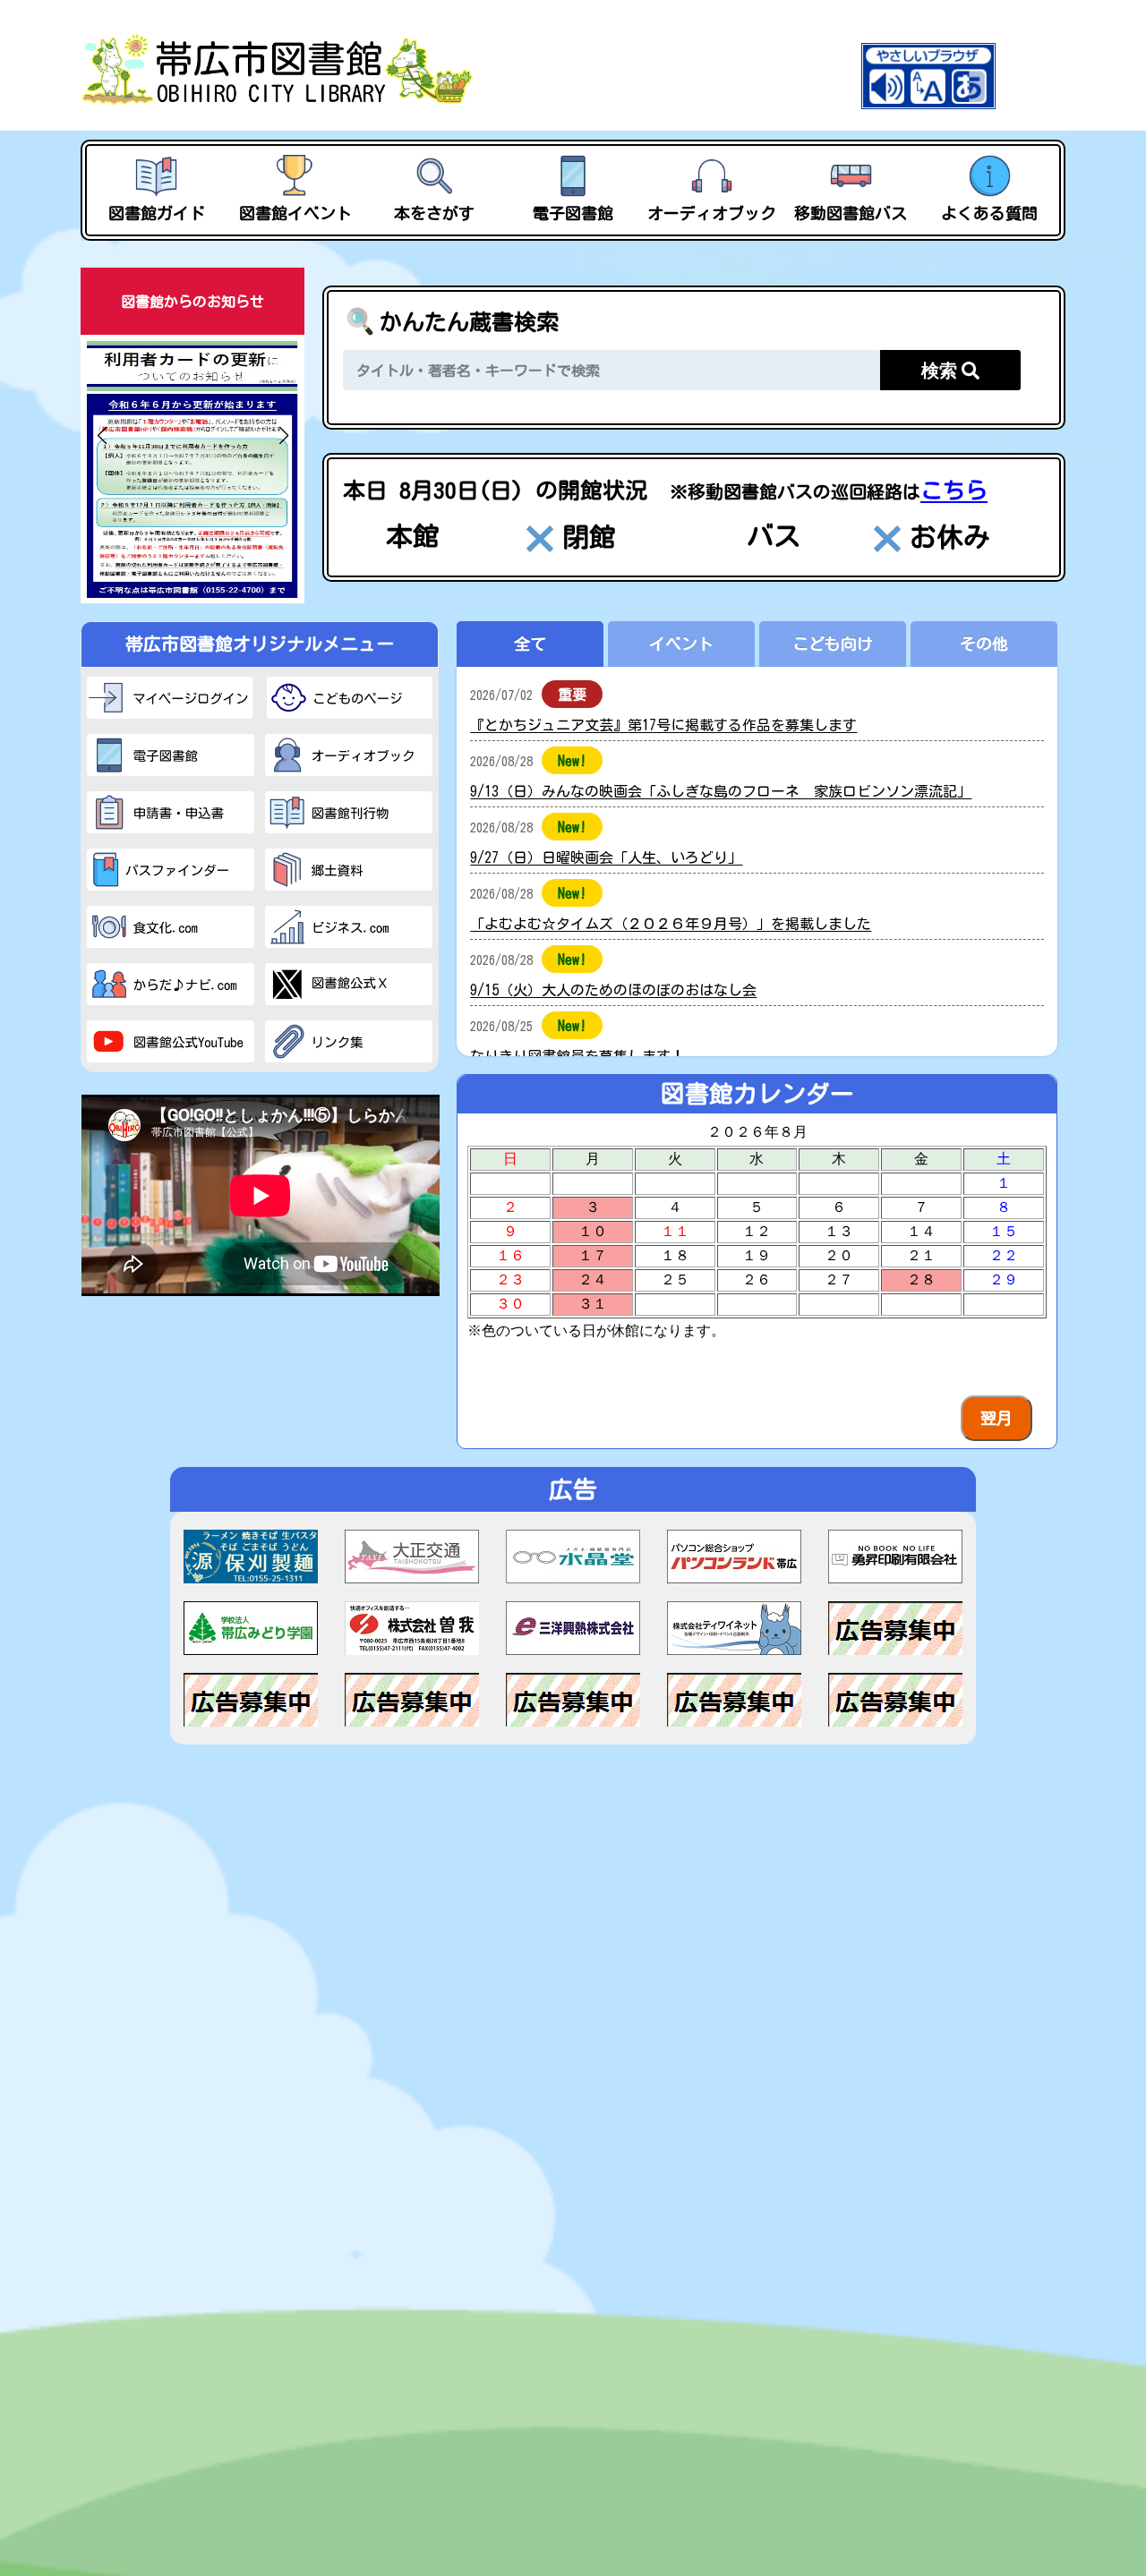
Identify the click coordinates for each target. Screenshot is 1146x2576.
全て (530, 644)
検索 (941, 371)
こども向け (833, 644)
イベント (681, 644)
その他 (984, 644)
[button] (102, 436)
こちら (954, 490)
